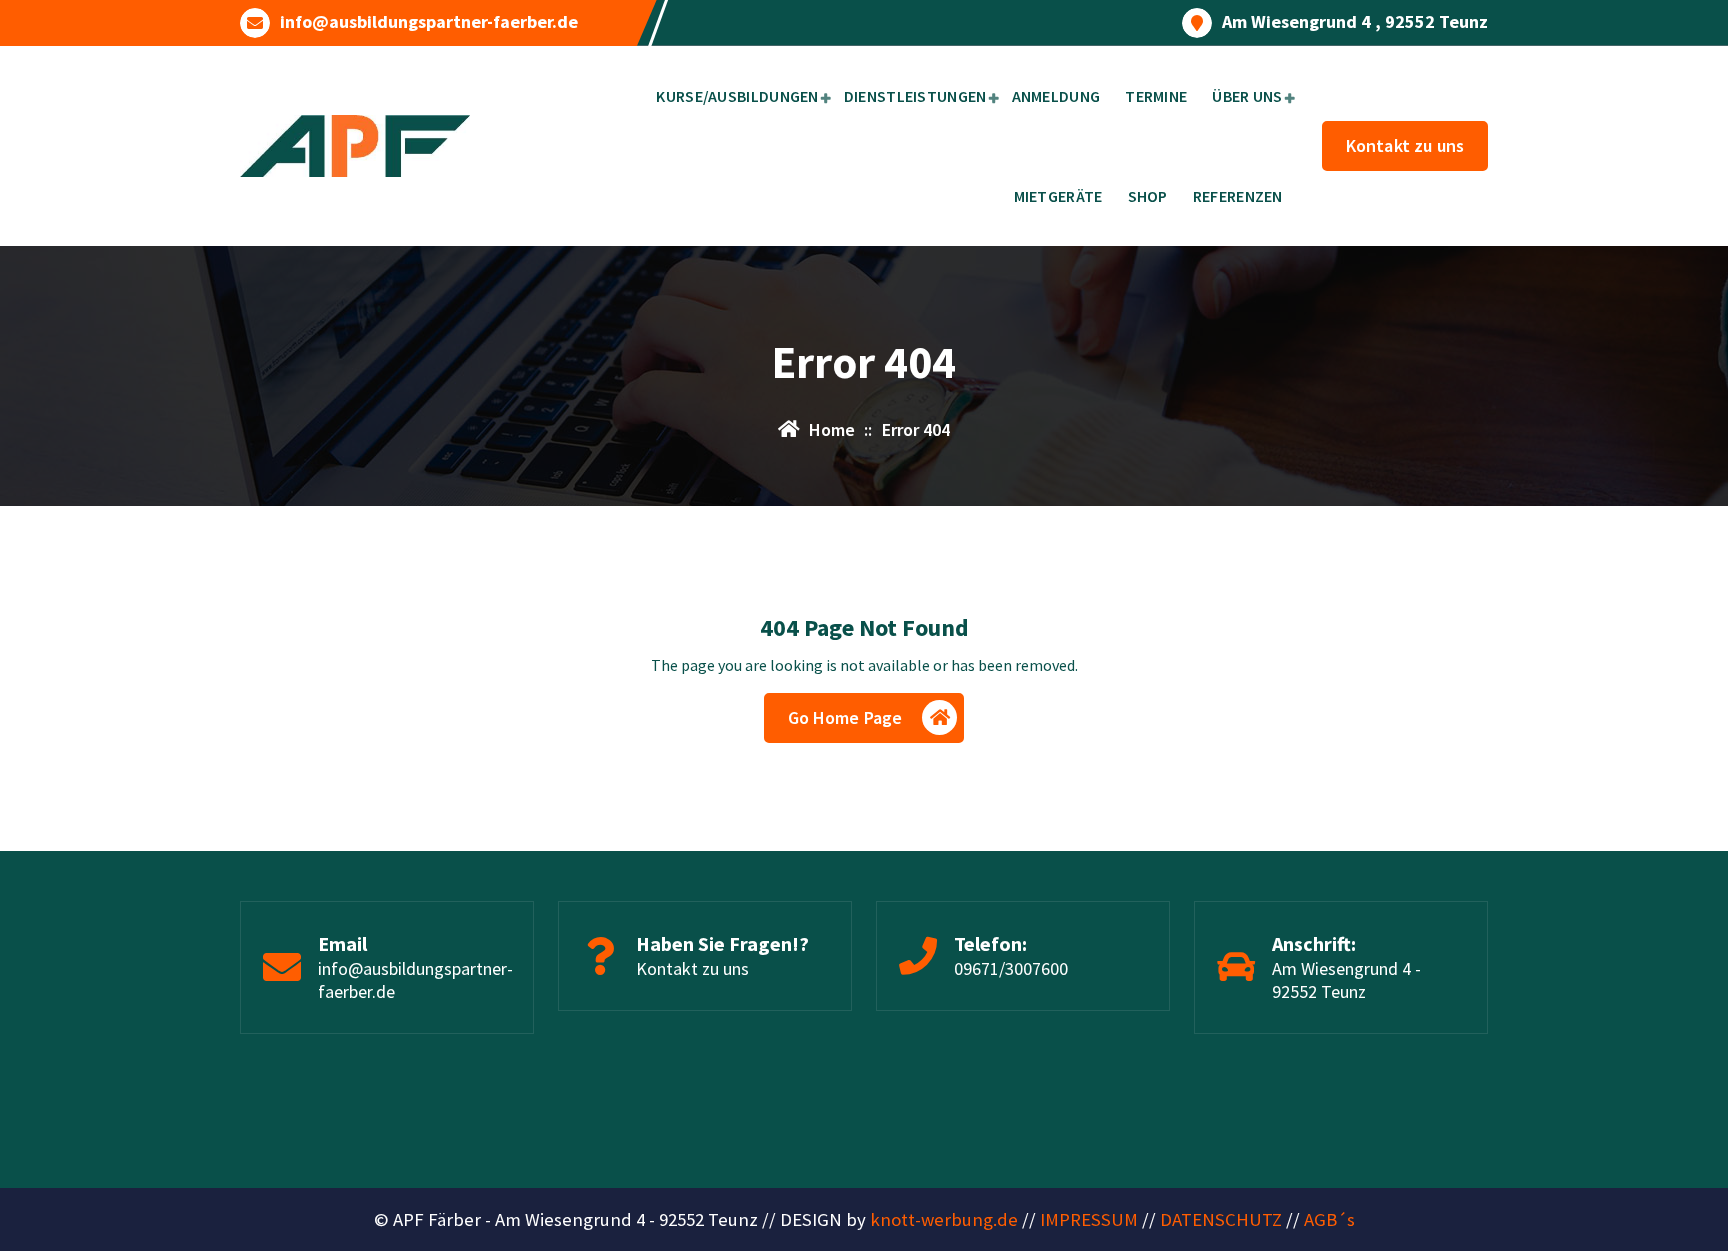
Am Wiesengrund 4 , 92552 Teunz (1355, 22)
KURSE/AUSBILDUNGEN (737, 96)
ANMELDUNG (1056, 96)
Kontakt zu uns (1405, 145)
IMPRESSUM (1089, 1219)
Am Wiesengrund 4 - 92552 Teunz (1346, 980)
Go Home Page (845, 717)
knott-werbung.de (944, 1219)
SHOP (1148, 196)
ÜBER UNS (1247, 96)
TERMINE (1156, 96)
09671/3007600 (1011, 968)
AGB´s (1329, 1219)
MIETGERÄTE (1058, 196)
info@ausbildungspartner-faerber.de (429, 22)
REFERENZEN (1238, 196)
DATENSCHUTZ (1221, 1219)
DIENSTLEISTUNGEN (915, 96)
